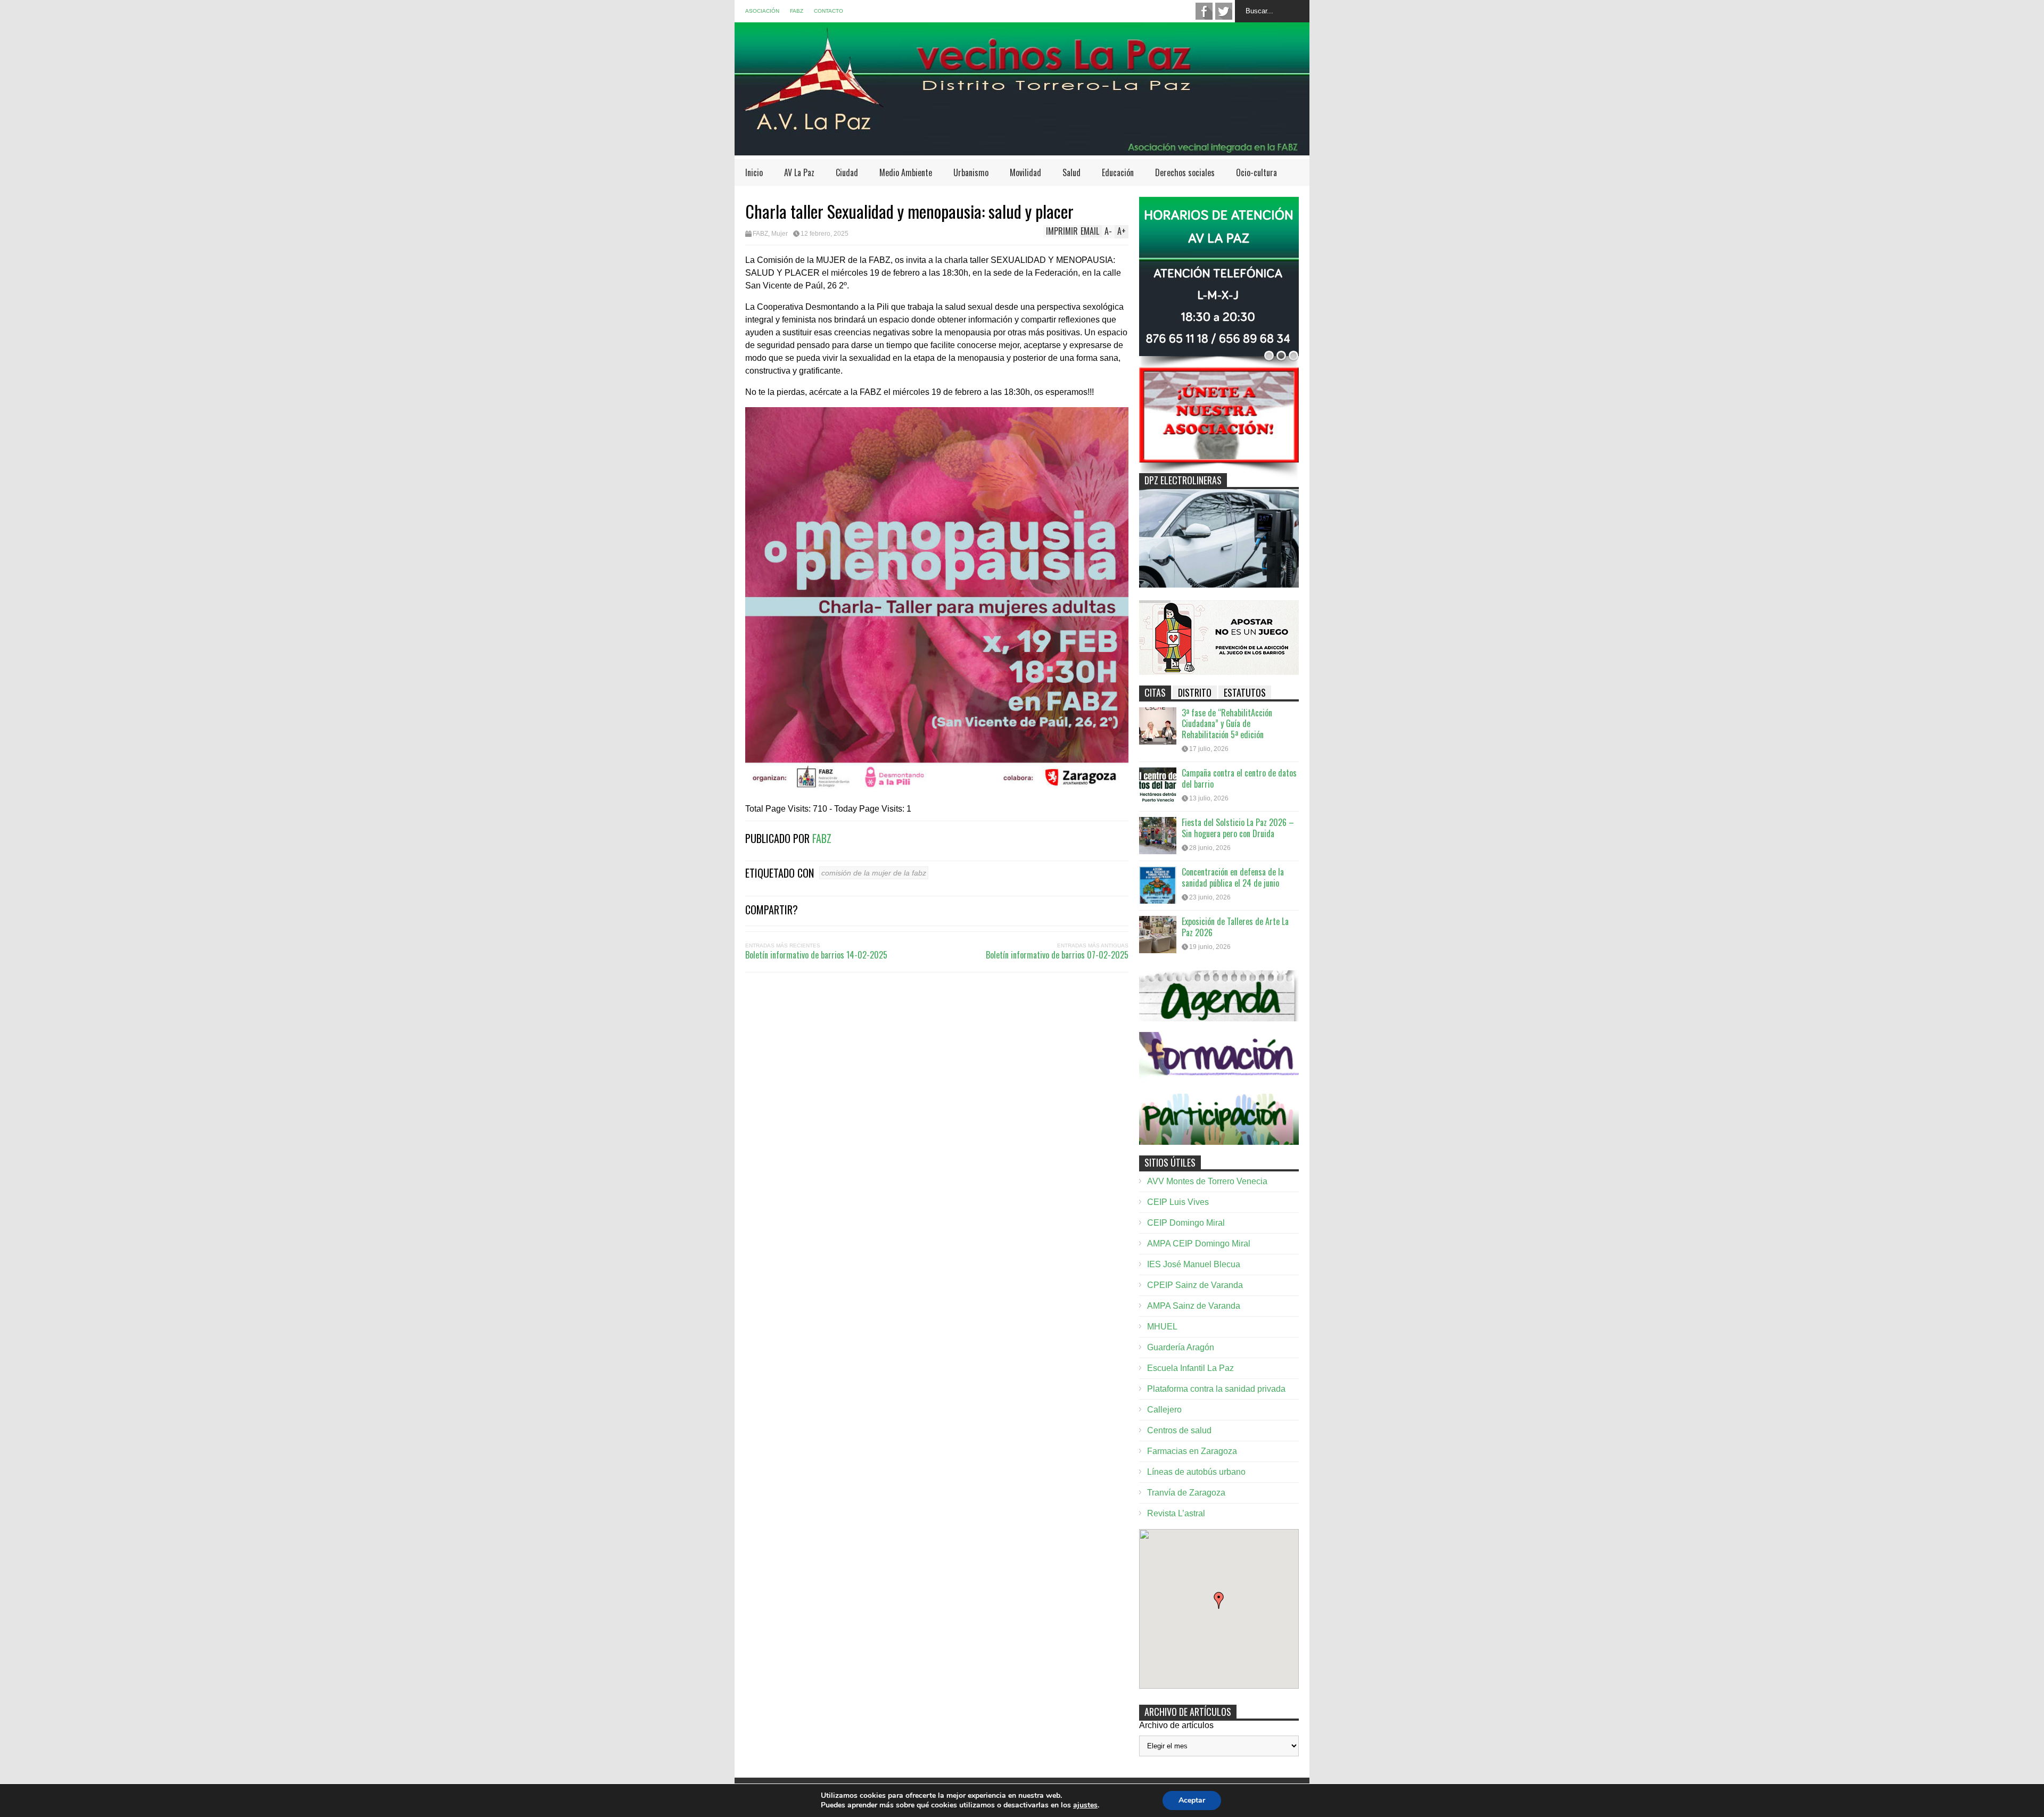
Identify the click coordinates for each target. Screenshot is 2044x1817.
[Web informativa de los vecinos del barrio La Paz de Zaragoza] (1022, 150)
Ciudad (847, 172)
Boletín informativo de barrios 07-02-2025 (1057, 955)
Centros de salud (1179, 1430)
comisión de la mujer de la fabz (874, 873)
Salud (1072, 172)
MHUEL (1162, 1327)
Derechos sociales (1185, 172)
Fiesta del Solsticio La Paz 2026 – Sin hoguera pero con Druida (1238, 828)
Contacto (829, 11)
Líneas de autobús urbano (1196, 1472)
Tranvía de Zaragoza (1186, 1493)
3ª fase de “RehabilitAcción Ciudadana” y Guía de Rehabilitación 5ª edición (1227, 724)
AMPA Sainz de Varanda (1194, 1306)
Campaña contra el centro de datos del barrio (1239, 778)
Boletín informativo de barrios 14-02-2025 (816, 955)
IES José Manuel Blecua (1194, 1264)
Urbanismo (971, 172)
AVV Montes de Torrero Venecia (1207, 1181)
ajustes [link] (1085, 1805)
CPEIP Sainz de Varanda (1195, 1285)
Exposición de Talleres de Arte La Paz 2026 (1235, 927)
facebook (1204, 11)
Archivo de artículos (1176, 1725)
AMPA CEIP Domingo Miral (1199, 1244)
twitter (1224, 11)
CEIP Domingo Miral (1186, 1223)
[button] (1219, 1600)
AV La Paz (799, 172)
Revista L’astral (1176, 1513)
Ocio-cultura (1256, 172)
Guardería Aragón (1181, 1347)
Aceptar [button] (1192, 1800)
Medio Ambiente (906, 172)
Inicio (754, 172)
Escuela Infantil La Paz (1190, 1368)
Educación (1118, 172)
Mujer (780, 234)
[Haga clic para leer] (1158, 726)
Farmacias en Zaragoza (1192, 1451)
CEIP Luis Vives (1178, 1202)
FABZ (797, 11)
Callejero (1164, 1410)
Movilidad (1025, 172)
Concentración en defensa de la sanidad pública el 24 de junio (1233, 877)
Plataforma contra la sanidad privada (1216, 1389)
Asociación (762, 11)
